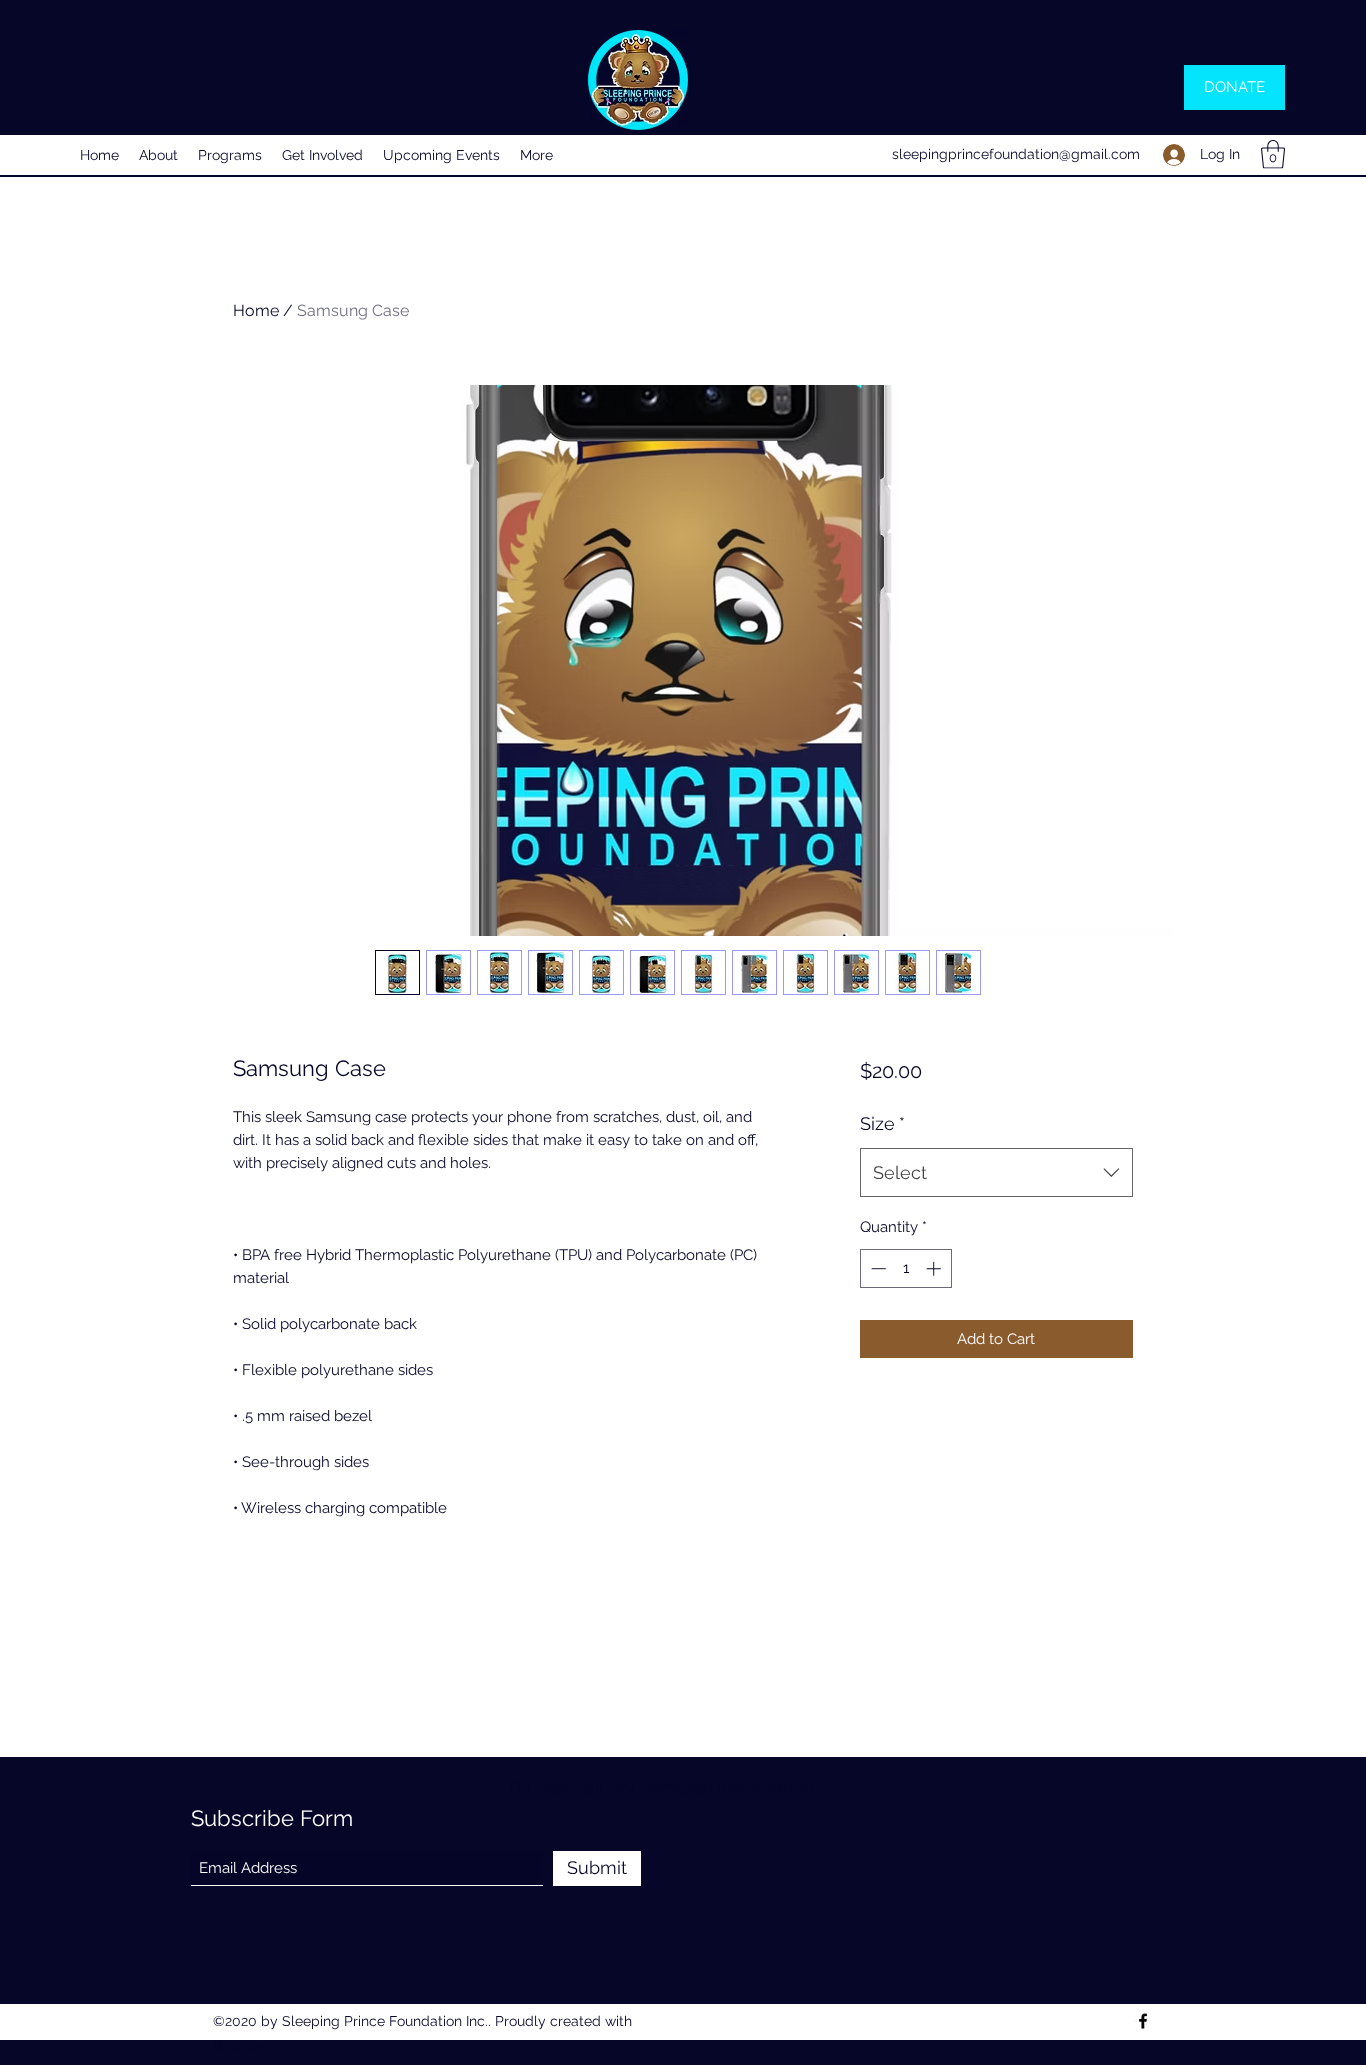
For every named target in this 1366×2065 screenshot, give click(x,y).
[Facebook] (1143, 2021)
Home (256, 310)
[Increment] (935, 1268)
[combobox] (996, 1173)
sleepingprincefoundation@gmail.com (1016, 154)
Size (882, 1123)
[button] (1273, 154)
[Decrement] (876, 1268)
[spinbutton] (905, 1268)
